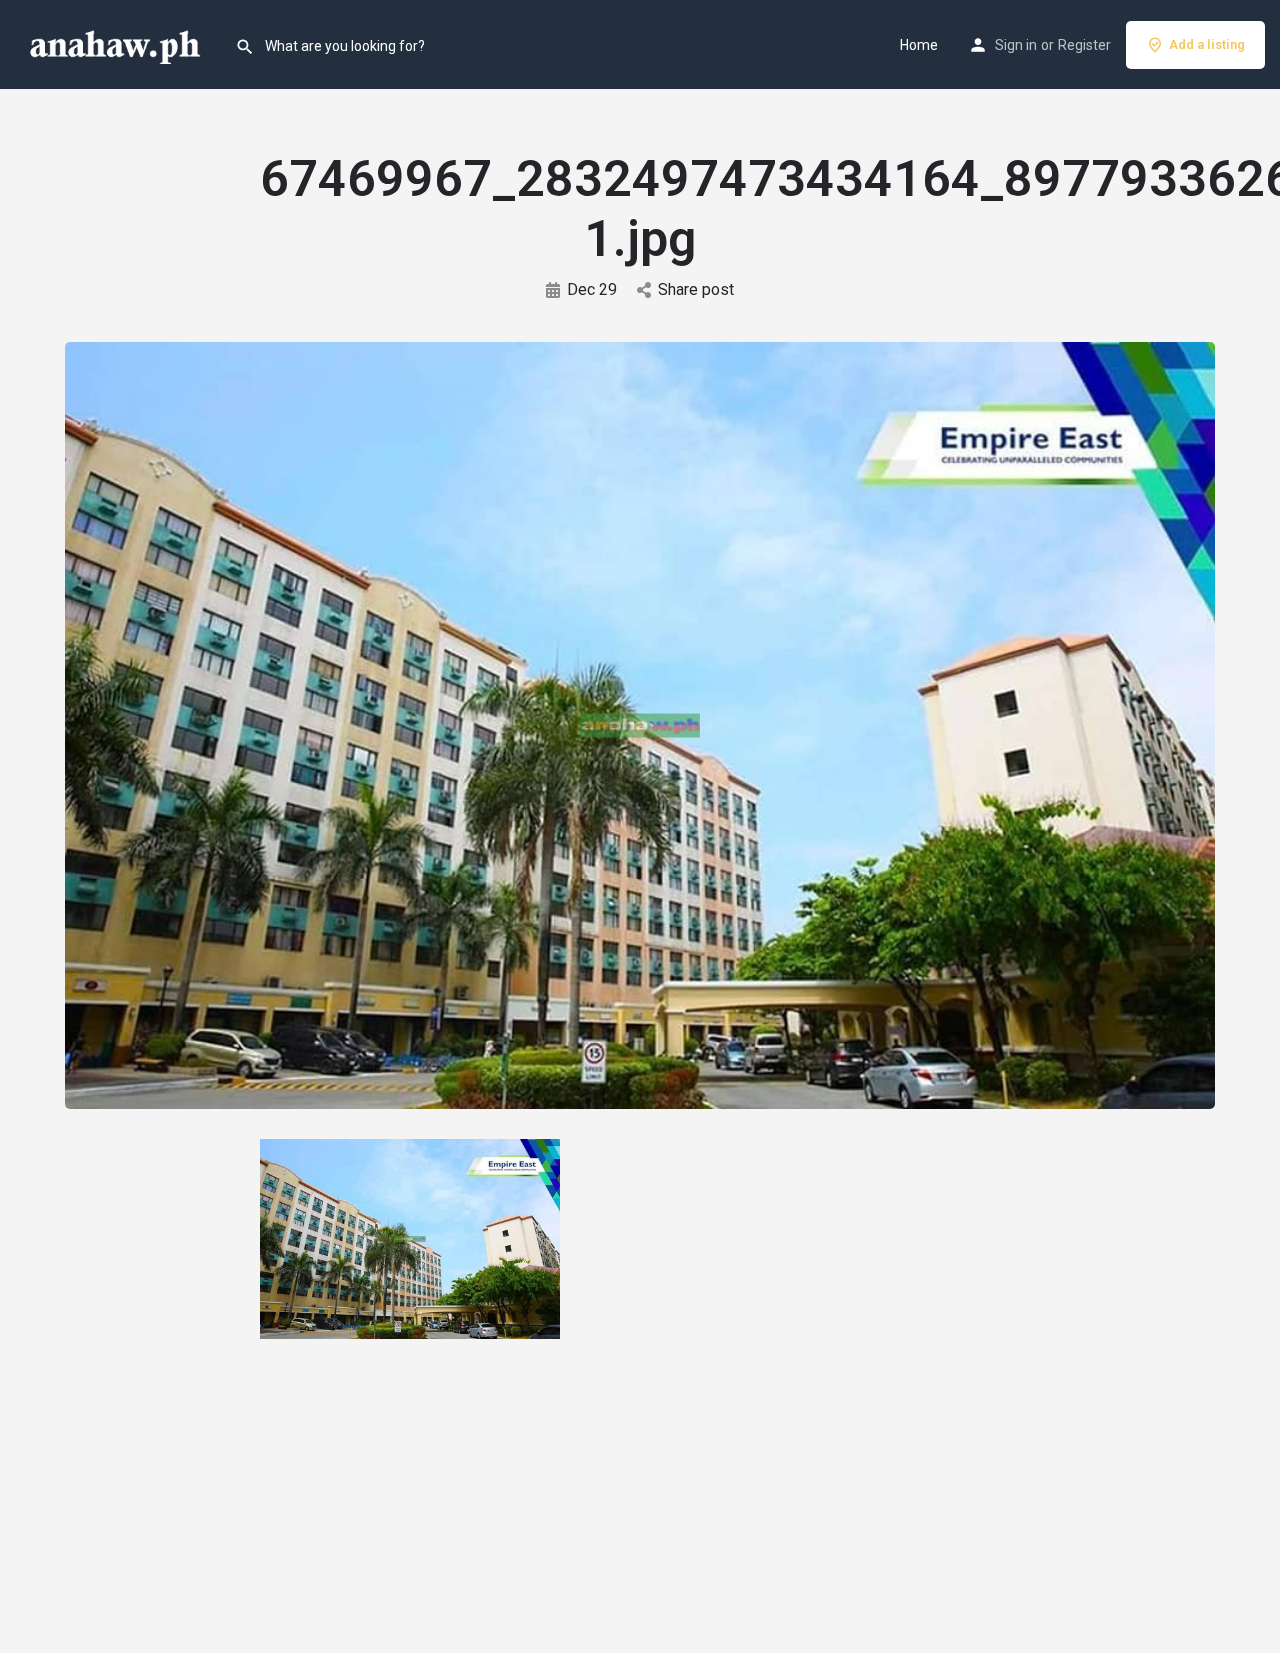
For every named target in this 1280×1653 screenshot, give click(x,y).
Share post (696, 289)
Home (919, 45)
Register (1084, 45)
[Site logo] (117, 43)
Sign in (1016, 45)
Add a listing (1207, 44)
